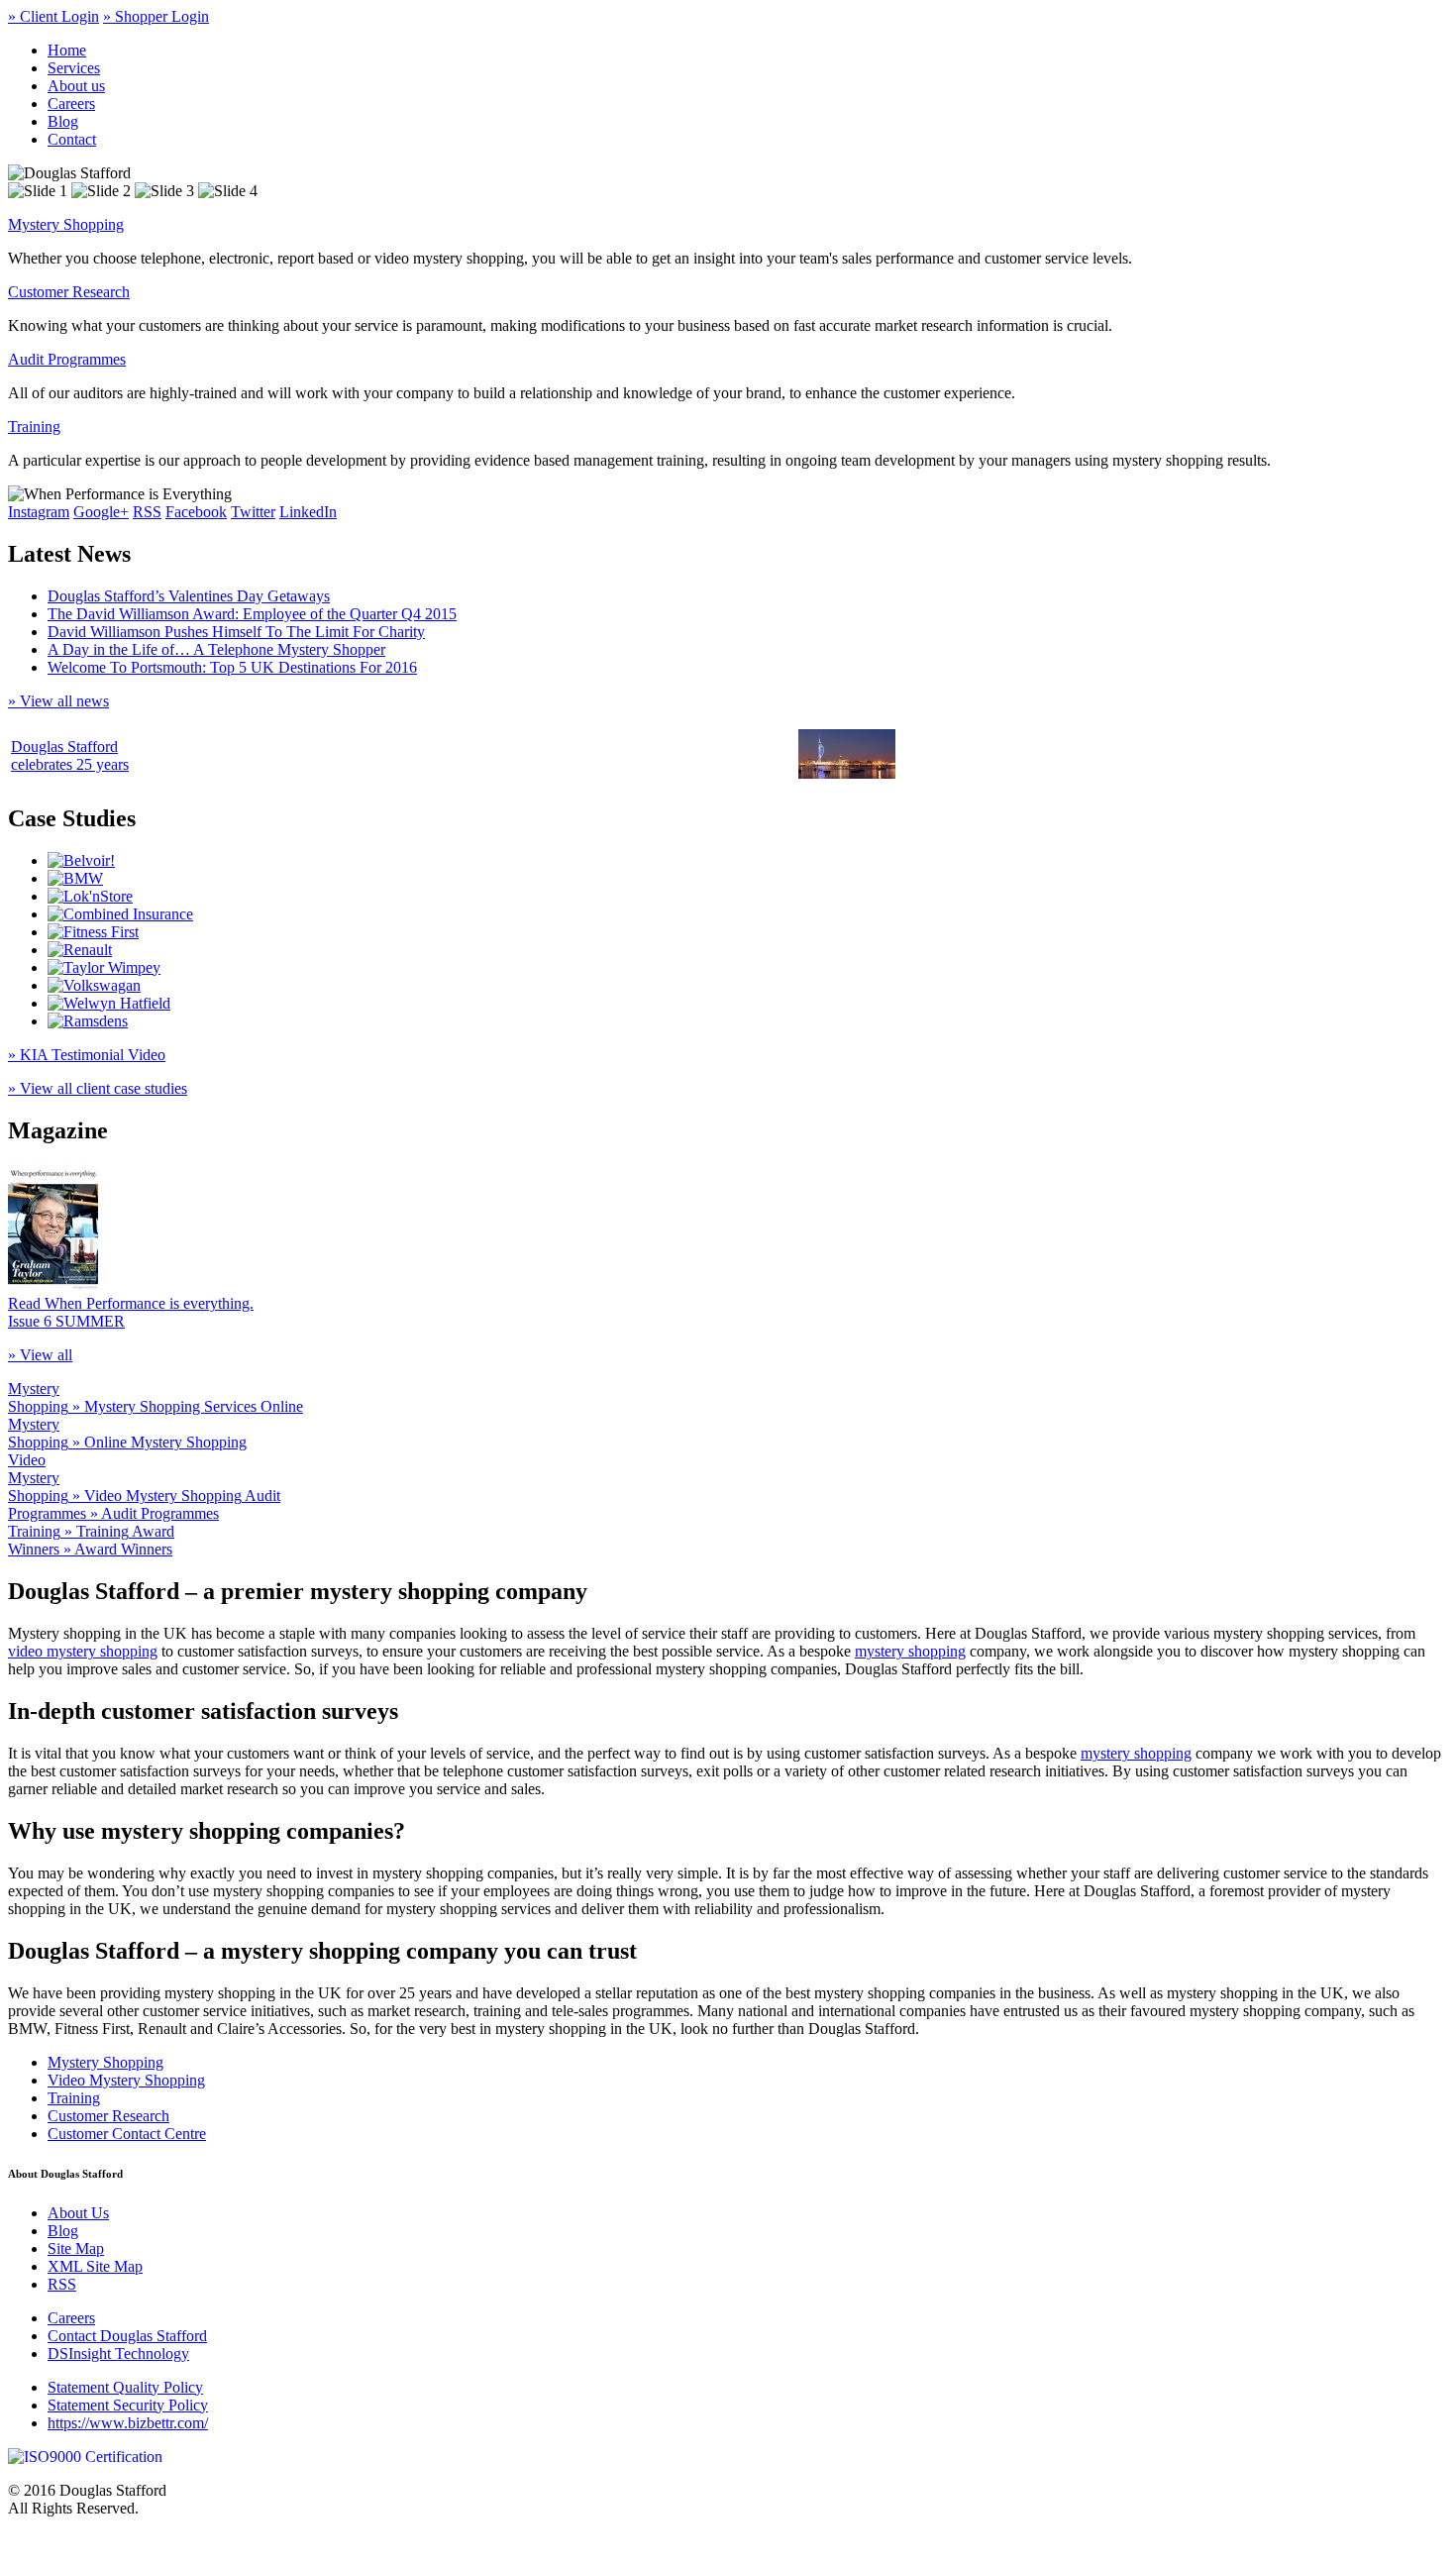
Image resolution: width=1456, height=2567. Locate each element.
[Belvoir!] (81, 860)
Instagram (39, 512)
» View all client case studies (98, 1088)
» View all (40, 1355)
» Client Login (53, 16)
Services (74, 68)
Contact (72, 139)
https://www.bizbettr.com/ (128, 2423)
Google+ (101, 512)
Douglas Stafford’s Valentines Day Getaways (189, 596)
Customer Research (69, 292)
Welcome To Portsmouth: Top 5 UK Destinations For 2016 (232, 667)
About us (76, 86)
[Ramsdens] (88, 1021)
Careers (71, 104)
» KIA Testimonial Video (87, 1055)
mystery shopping (910, 1651)
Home (67, 50)
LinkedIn (308, 512)
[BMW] (75, 878)
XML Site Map (95, 2266)
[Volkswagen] (94, 985)
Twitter (253, 512)
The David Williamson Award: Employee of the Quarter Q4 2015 (252, 614)
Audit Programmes (67, 359)
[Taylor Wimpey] (104, 967)
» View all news (58, 701)
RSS (147, 512)
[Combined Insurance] (120, 914)
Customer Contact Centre (127, 2134)
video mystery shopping (83, 1651)
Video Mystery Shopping (126, 2080)
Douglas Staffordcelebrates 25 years (70, 755)
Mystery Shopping (66, 224)
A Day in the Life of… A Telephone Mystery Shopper (216, 649)
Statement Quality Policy (125, 2387)
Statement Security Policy (128, 2405)
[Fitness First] (93, 932)
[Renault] (80, 950)
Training (34, 427)
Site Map (76, 2248)
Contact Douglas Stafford (127, 2336)
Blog (63, 121)
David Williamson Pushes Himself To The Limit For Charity (236, 632)
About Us (78, 2213)
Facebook (196, 512)
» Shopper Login (156, 16)
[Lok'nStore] (90, 896)
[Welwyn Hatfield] (109, 1003)
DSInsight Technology (118, 2353)
